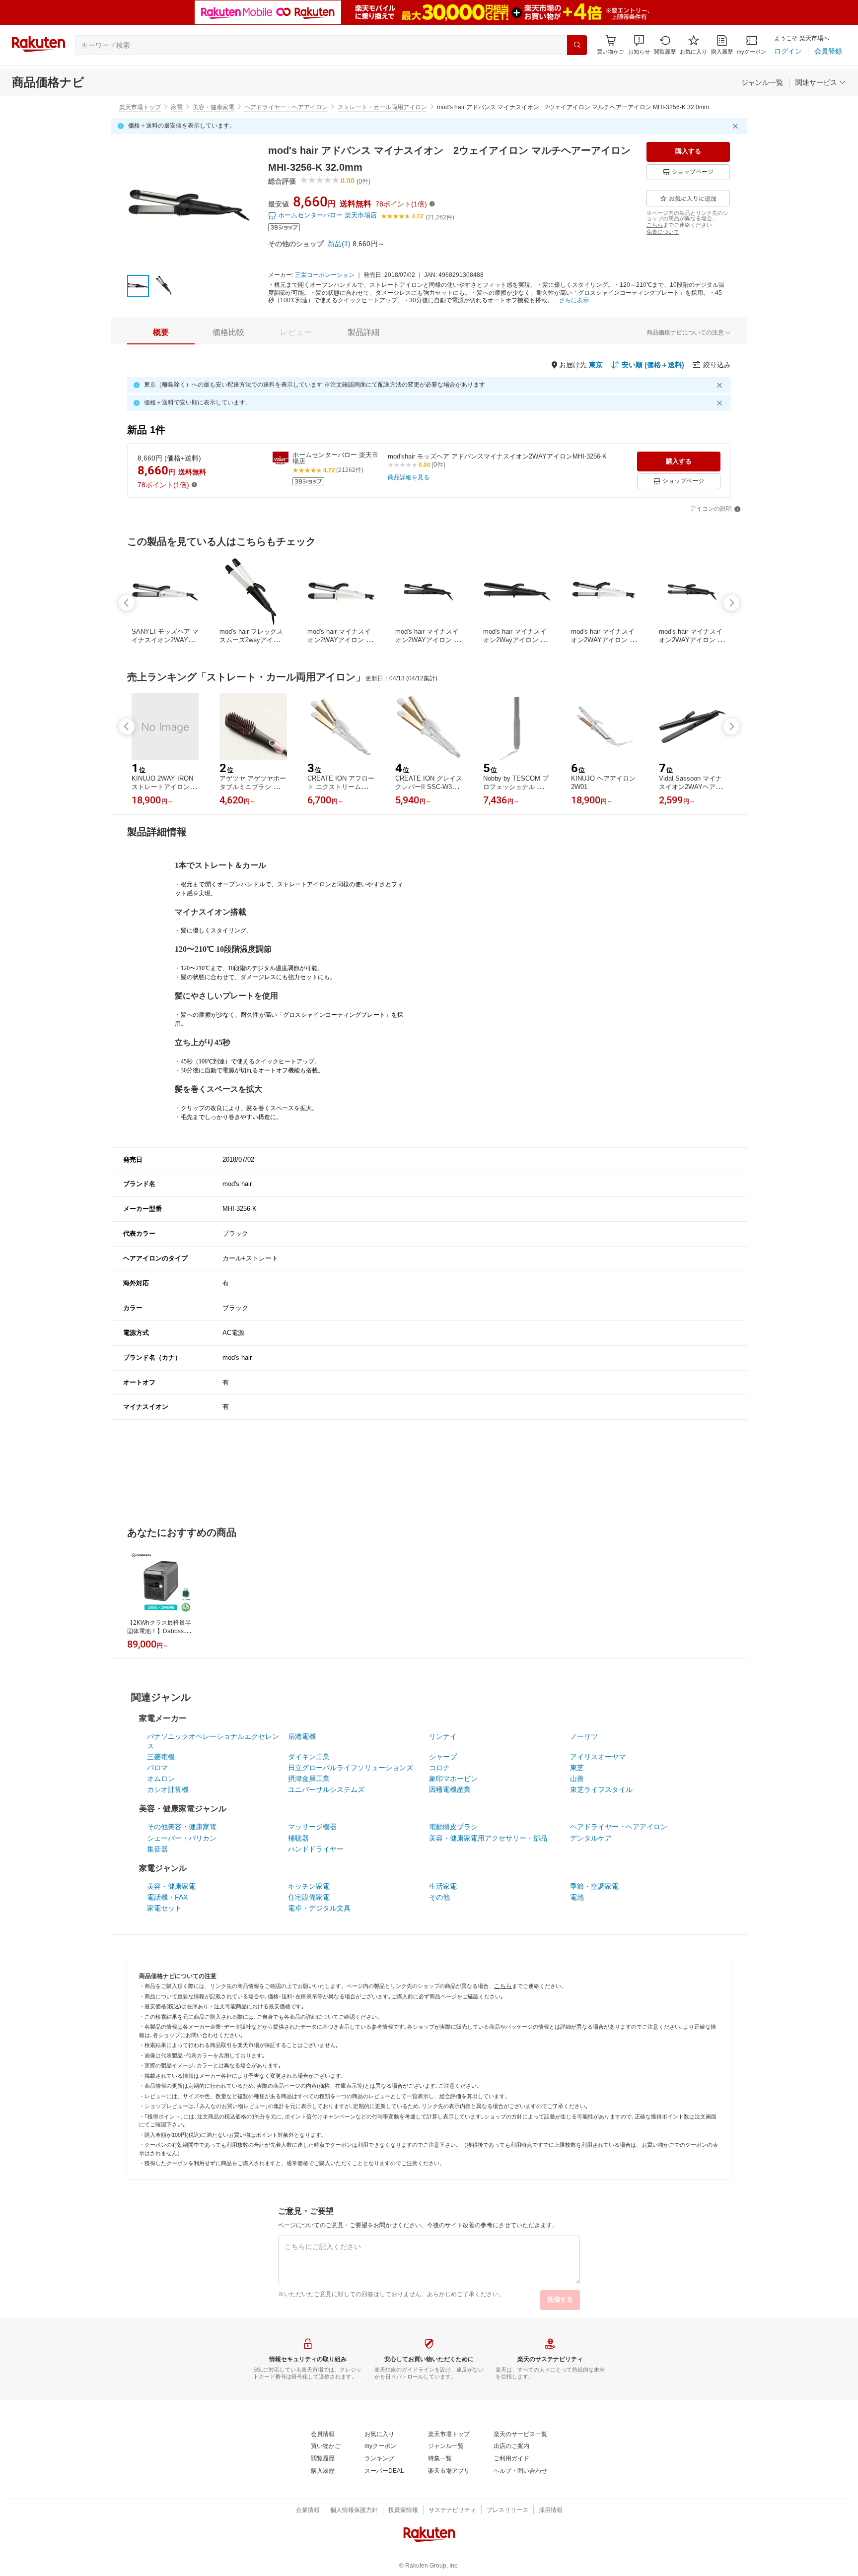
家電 (177, 107)
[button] (639, 45)
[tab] (161, 332)
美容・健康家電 (214, 107)
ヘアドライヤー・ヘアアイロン (286, 107)
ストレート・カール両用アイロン (382, 107)
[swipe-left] (127, 603)
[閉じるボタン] (737, 126)
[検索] (577, 45)
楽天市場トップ (140, 107)
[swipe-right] (731, 603)
